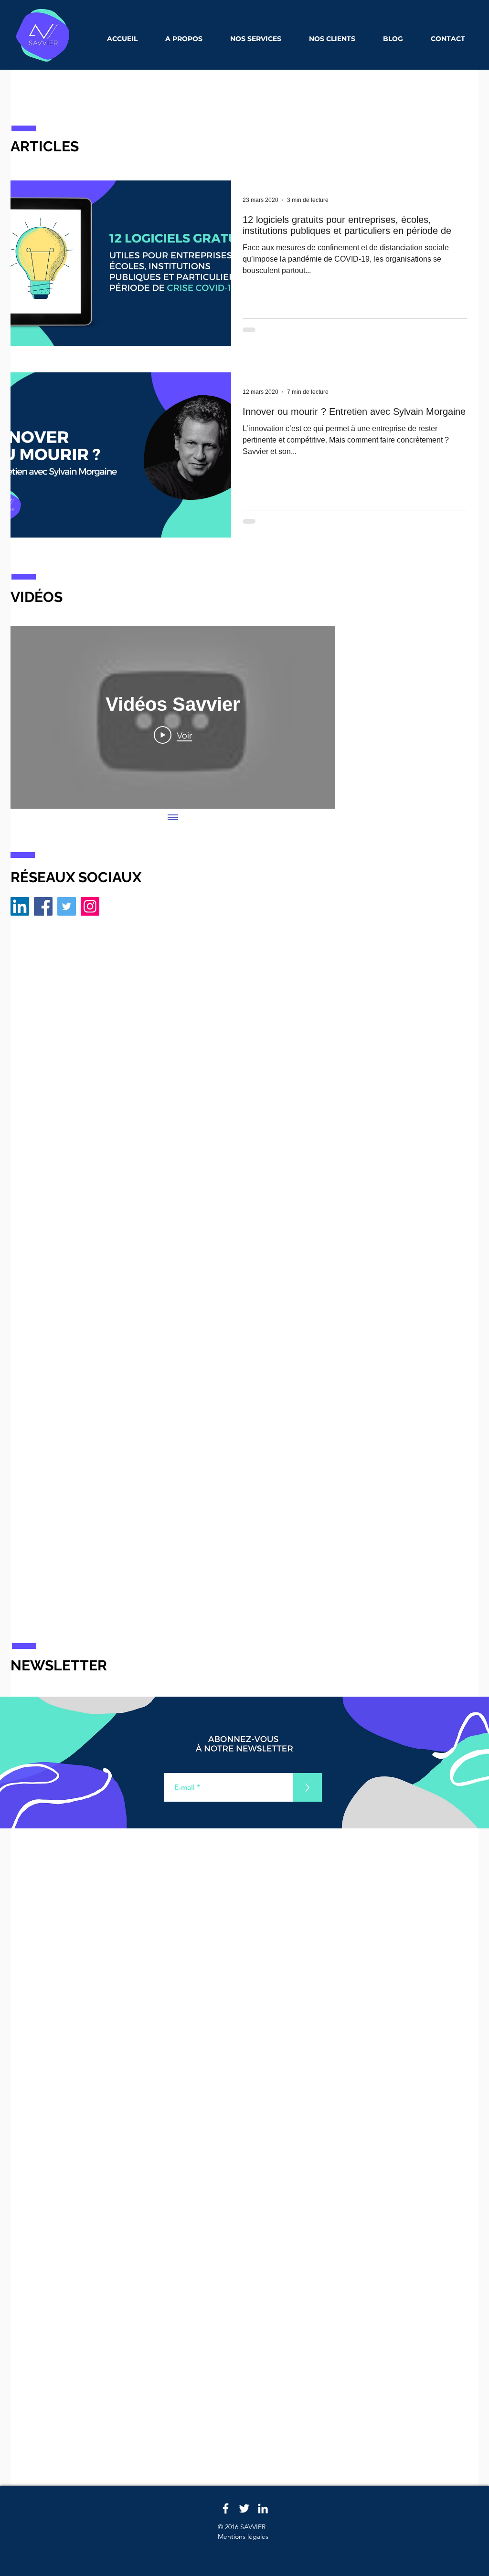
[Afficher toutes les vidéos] (173, 818)
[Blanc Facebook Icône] (226, 2508)
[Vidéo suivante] (315, 717)
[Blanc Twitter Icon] (244, 2508)
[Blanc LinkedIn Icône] (263, 2508)
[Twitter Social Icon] (67, 906)
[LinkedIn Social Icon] (20, 906)
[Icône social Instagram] (90, 906)
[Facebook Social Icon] (43, 906)
